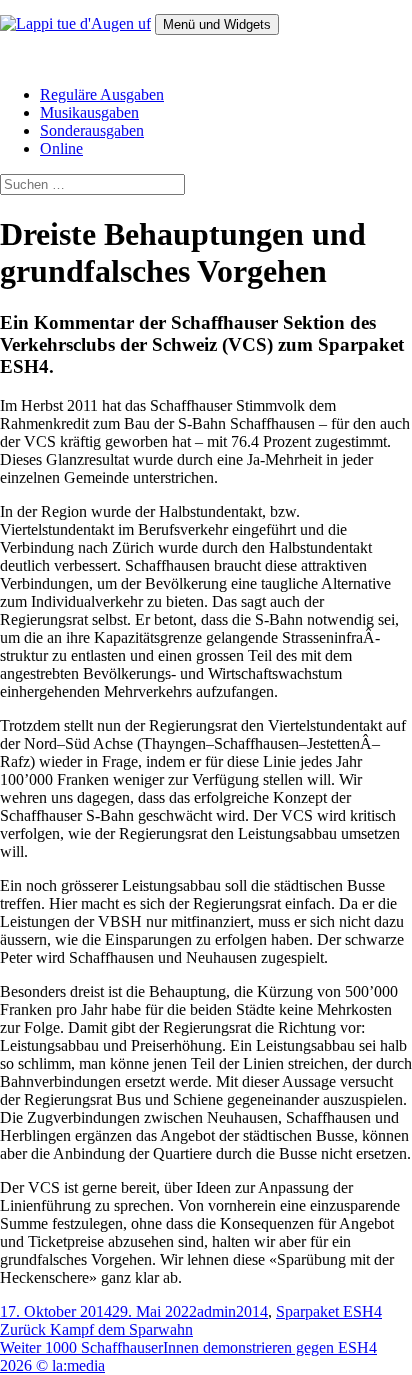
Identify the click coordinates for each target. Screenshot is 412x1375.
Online (61, 148)
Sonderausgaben (92, 130)
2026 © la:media (52, 1365)
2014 (252, 1311)
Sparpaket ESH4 (329, 1311)
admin (216, 1311)
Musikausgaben (89, 112)
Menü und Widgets (217, 24)
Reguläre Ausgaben (102, 94)
